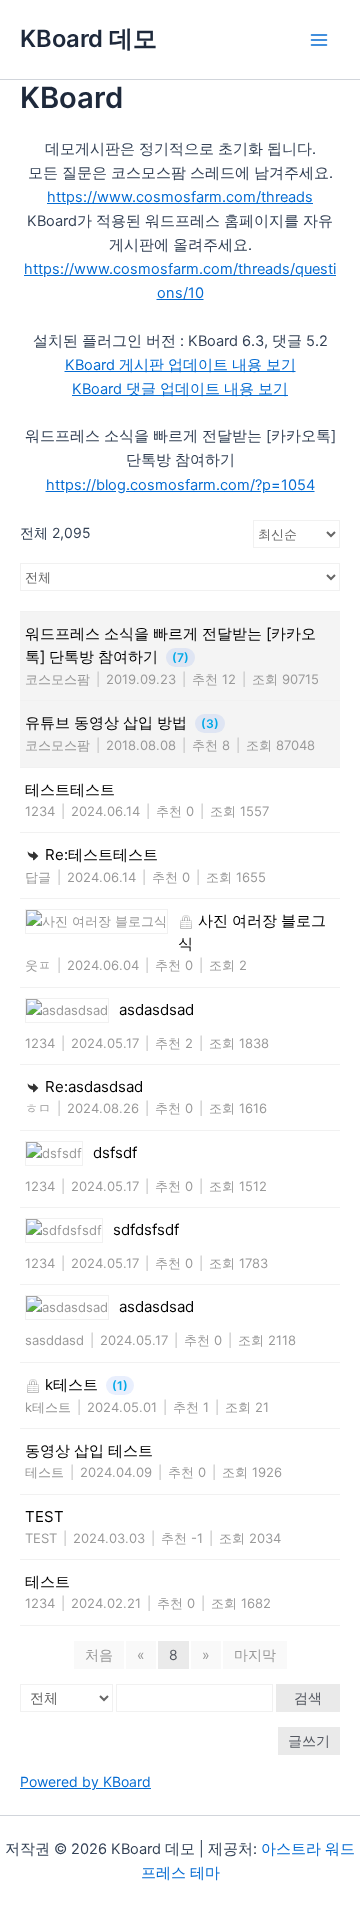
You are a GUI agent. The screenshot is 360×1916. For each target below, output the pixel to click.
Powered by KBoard (85, 1781)
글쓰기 (309, 1740)
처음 (99, 1654)
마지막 (255, 1654)
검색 (308, 1697)
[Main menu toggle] (319, 40)
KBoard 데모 (88, 38)
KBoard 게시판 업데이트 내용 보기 (180, 365)
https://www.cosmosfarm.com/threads (180, 197)
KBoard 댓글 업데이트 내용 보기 (180, 389)
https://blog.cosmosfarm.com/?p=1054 (180, 485)
